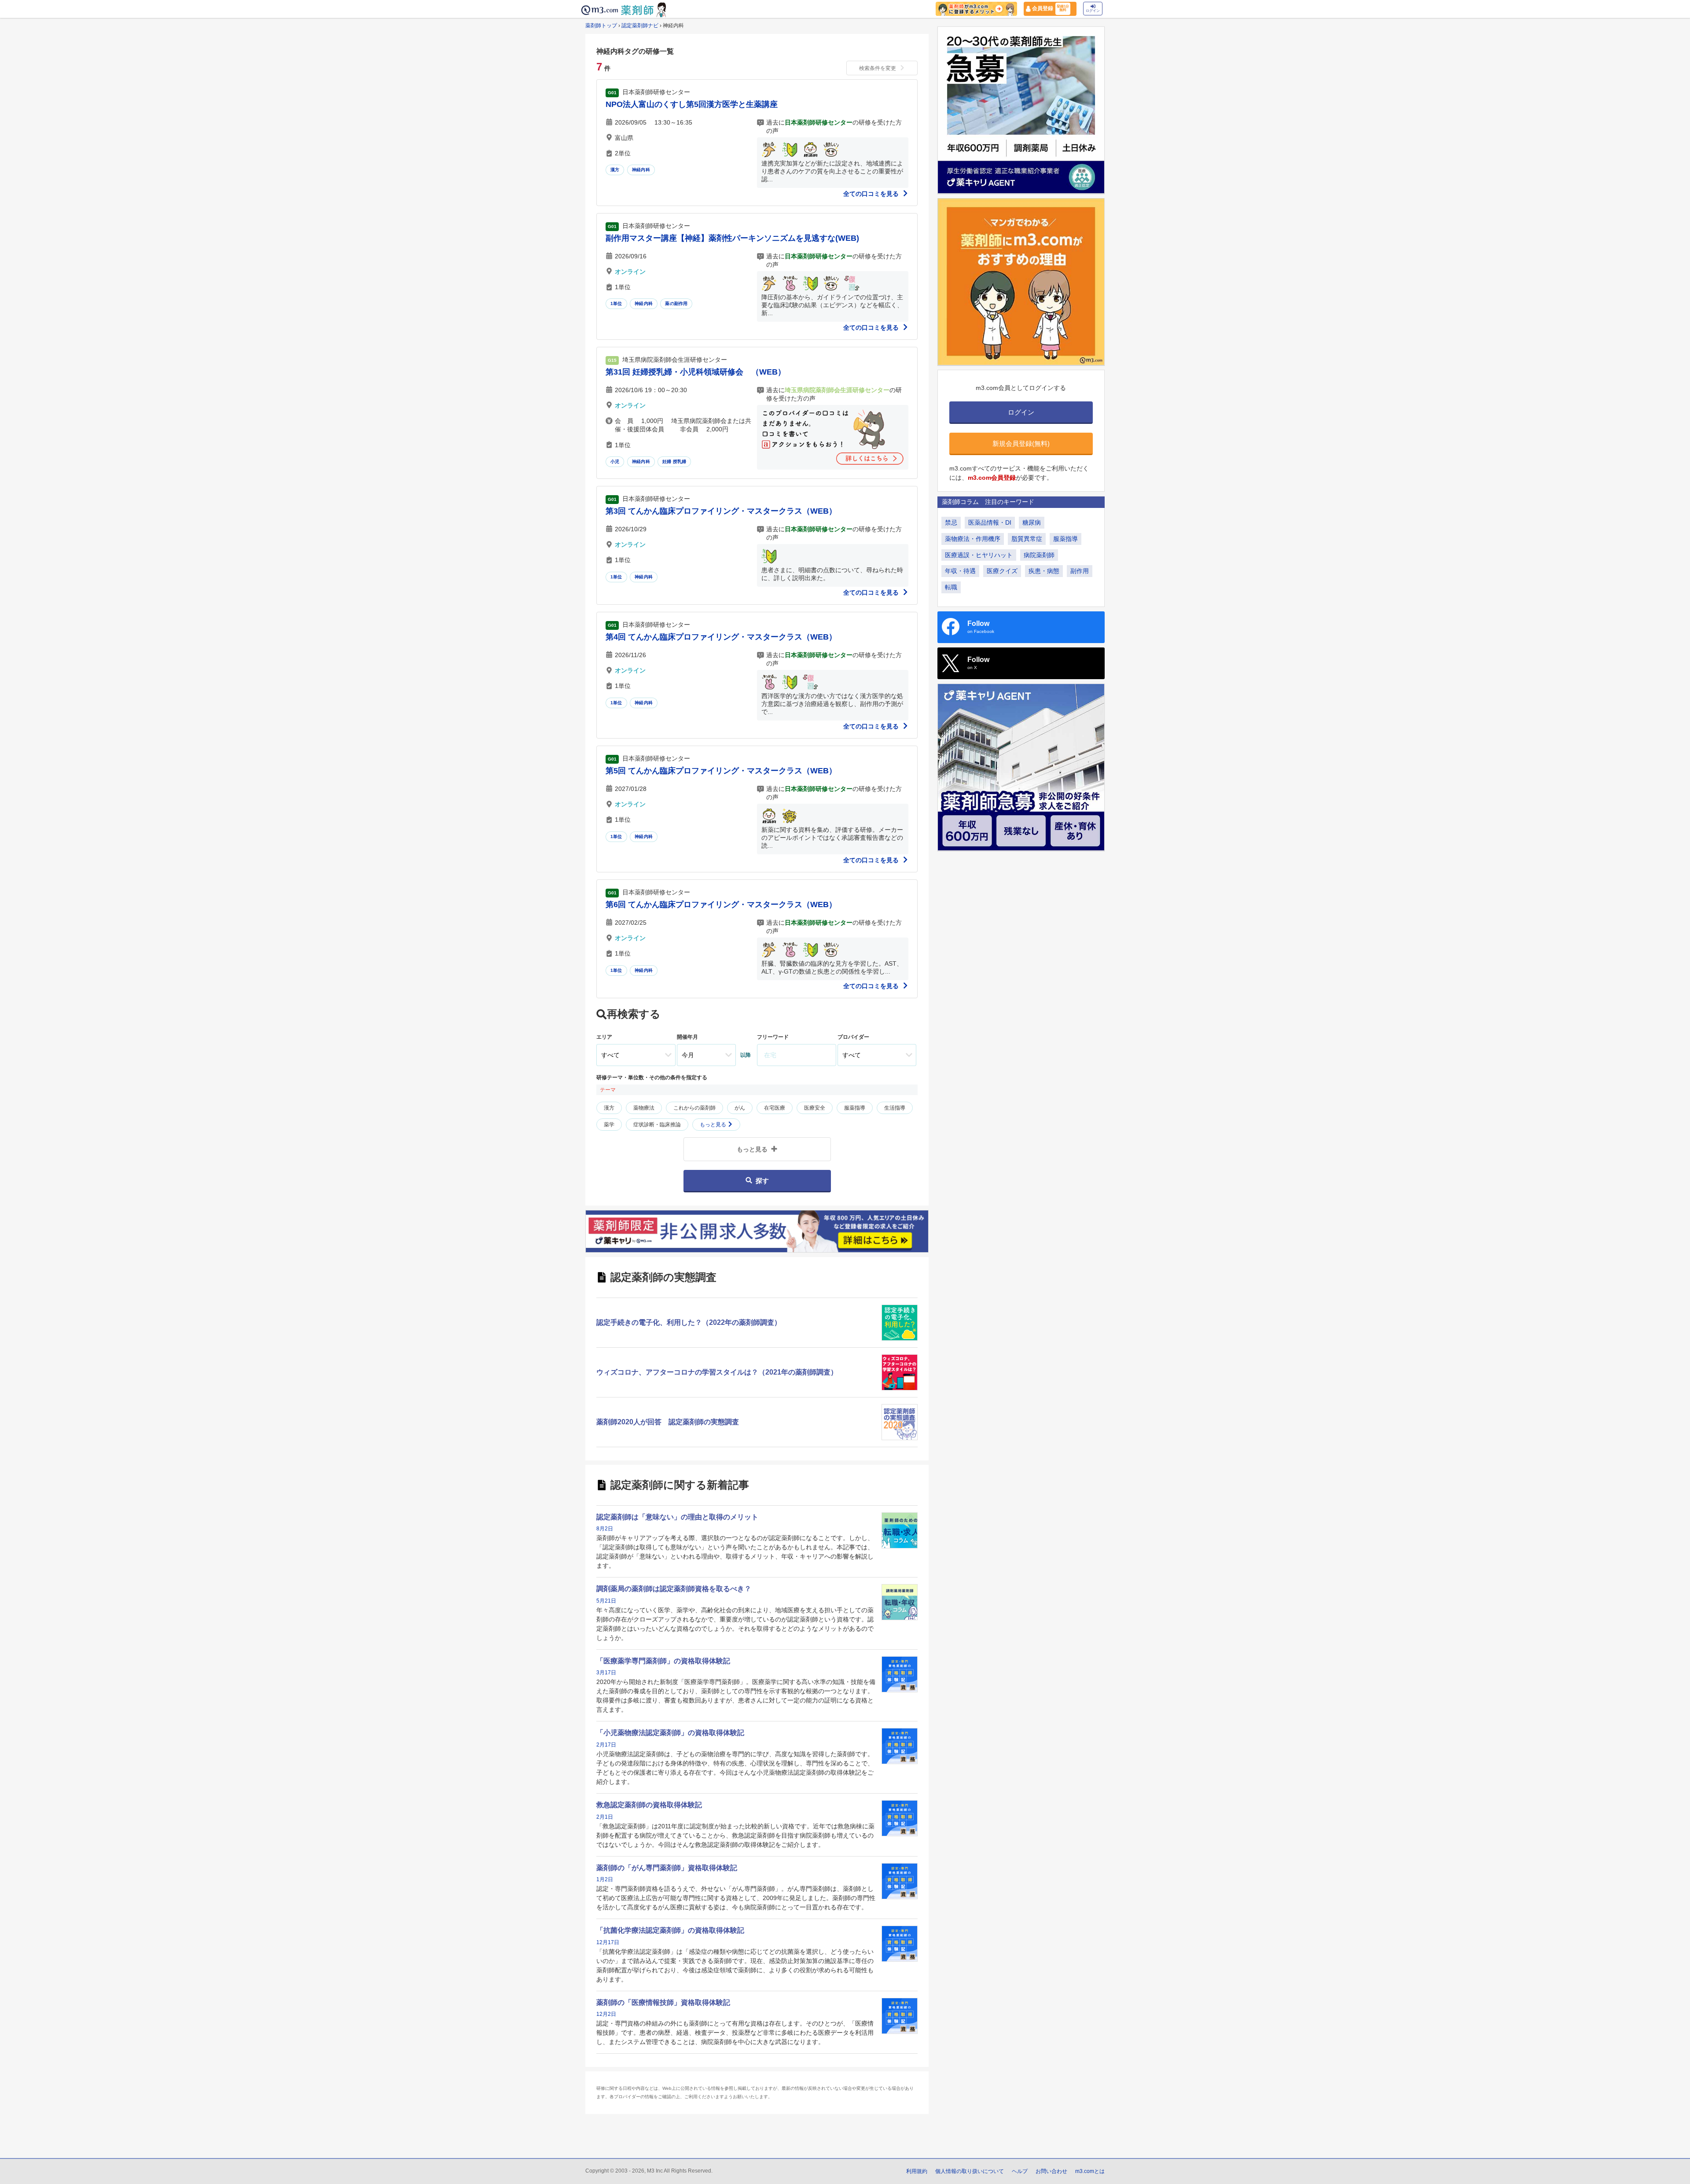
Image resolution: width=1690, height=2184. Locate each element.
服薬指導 (855, 1108)
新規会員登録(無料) (1021, 443)
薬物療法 (644, 1108)
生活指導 (895, 1108)
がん (740, 1108)
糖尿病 (1032, 522)
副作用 (1080, 571)
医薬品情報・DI (990, 522)
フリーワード (773, 1037)
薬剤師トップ (601, 26)
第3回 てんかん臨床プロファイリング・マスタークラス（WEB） (721, 511)
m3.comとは (1090, 2171)
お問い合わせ (1051, 2171)
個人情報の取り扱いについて (970, 2171)
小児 (615, 461)
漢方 (615, 170)
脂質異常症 (1027, 539)
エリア (604, 1037)
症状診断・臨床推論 (657, 1125)
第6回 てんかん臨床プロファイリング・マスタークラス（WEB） (721, 904)
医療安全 (815, 1108)
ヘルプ (1020, 2171)
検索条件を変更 (878, 68)
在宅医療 (775, 1108)
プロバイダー (853, 1037)
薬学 (609, 1125)
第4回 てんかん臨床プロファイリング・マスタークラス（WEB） (721, 637)
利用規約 (917, 2171)
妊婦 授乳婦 (674, 461)
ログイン (1093, 11)
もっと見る (714, 1125)
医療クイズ (1002, 571)
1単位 (616, 303)
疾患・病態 (1044, 571)
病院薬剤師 (1039, 555)
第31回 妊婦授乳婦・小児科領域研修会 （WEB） (696, 372)
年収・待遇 (960, 571)
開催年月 (687, 1037)
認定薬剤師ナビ (640, 26)
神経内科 (641, 170)
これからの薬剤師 (694, 1108)
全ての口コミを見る (872, 194)
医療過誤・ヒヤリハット (979, 555)
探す (762, 1181)
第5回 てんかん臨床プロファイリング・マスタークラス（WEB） (721, 771)
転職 (951, 587)
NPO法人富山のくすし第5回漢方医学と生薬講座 (692, 104)
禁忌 (951, 522)
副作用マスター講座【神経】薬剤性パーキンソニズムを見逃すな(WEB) (732, 238)
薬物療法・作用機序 (973, 539)
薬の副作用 (676, 303)
